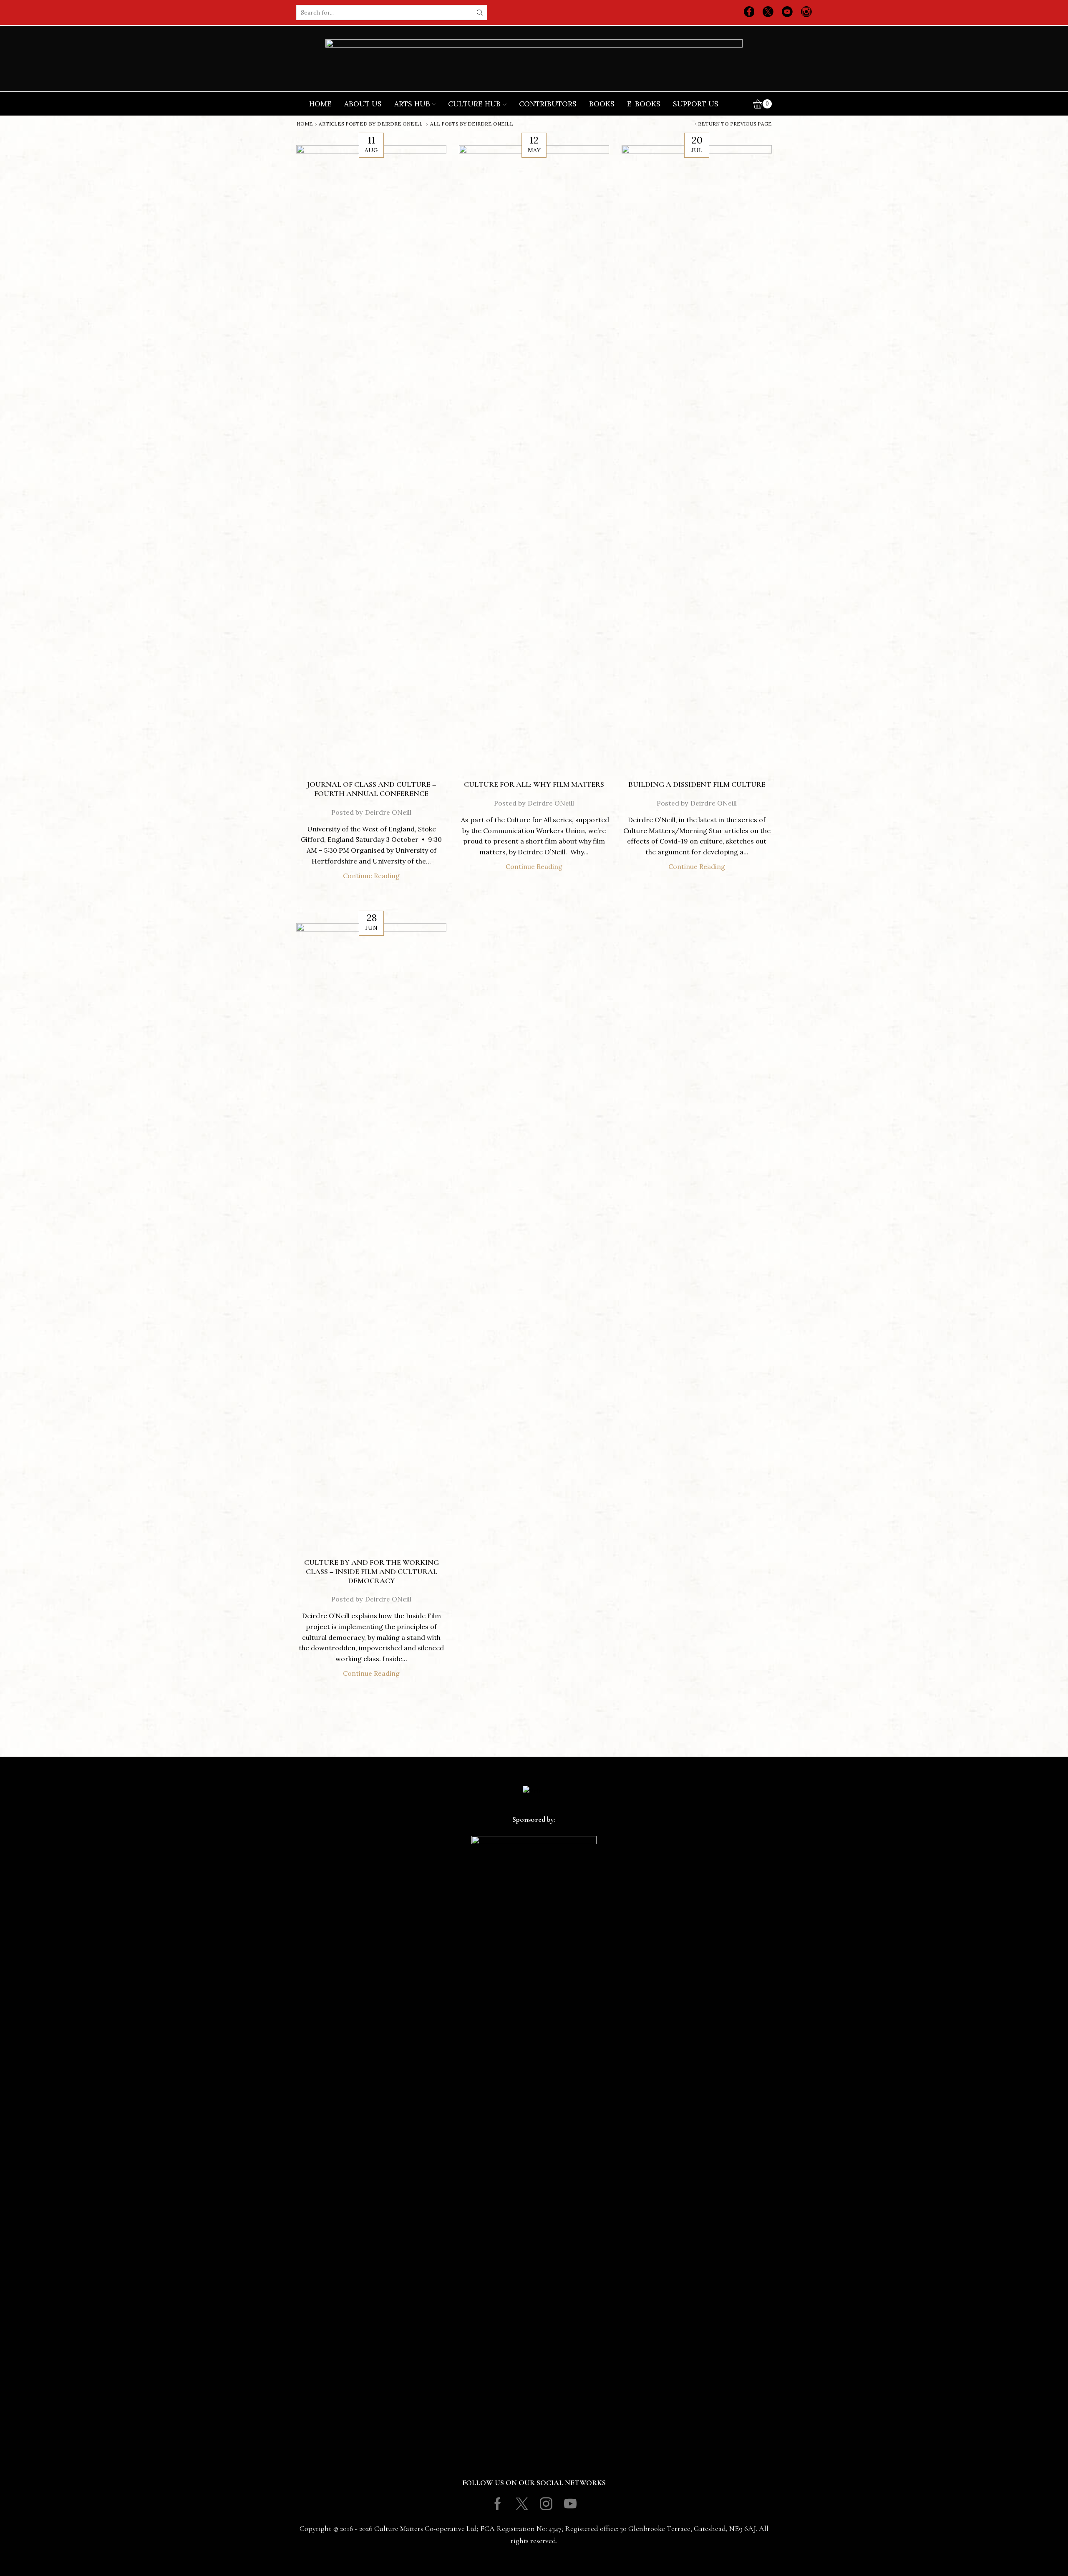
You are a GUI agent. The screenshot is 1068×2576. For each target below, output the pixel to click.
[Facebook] (749, 13)
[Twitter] (768, 13)
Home (320, 104)
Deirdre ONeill (400, 124)
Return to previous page (735, 124)
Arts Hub (412, 104)
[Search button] (480, 13)
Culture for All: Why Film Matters (534, 784)
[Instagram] (806, 13)
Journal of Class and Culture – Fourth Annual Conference (371, 789)
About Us (363, 104)
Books (602, 104)
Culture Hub (474, 104)
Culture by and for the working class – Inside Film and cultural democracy (372, 1571)
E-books (644, 104)
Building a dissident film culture (697, 784)
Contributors (548, 104)
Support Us (696, 104)
